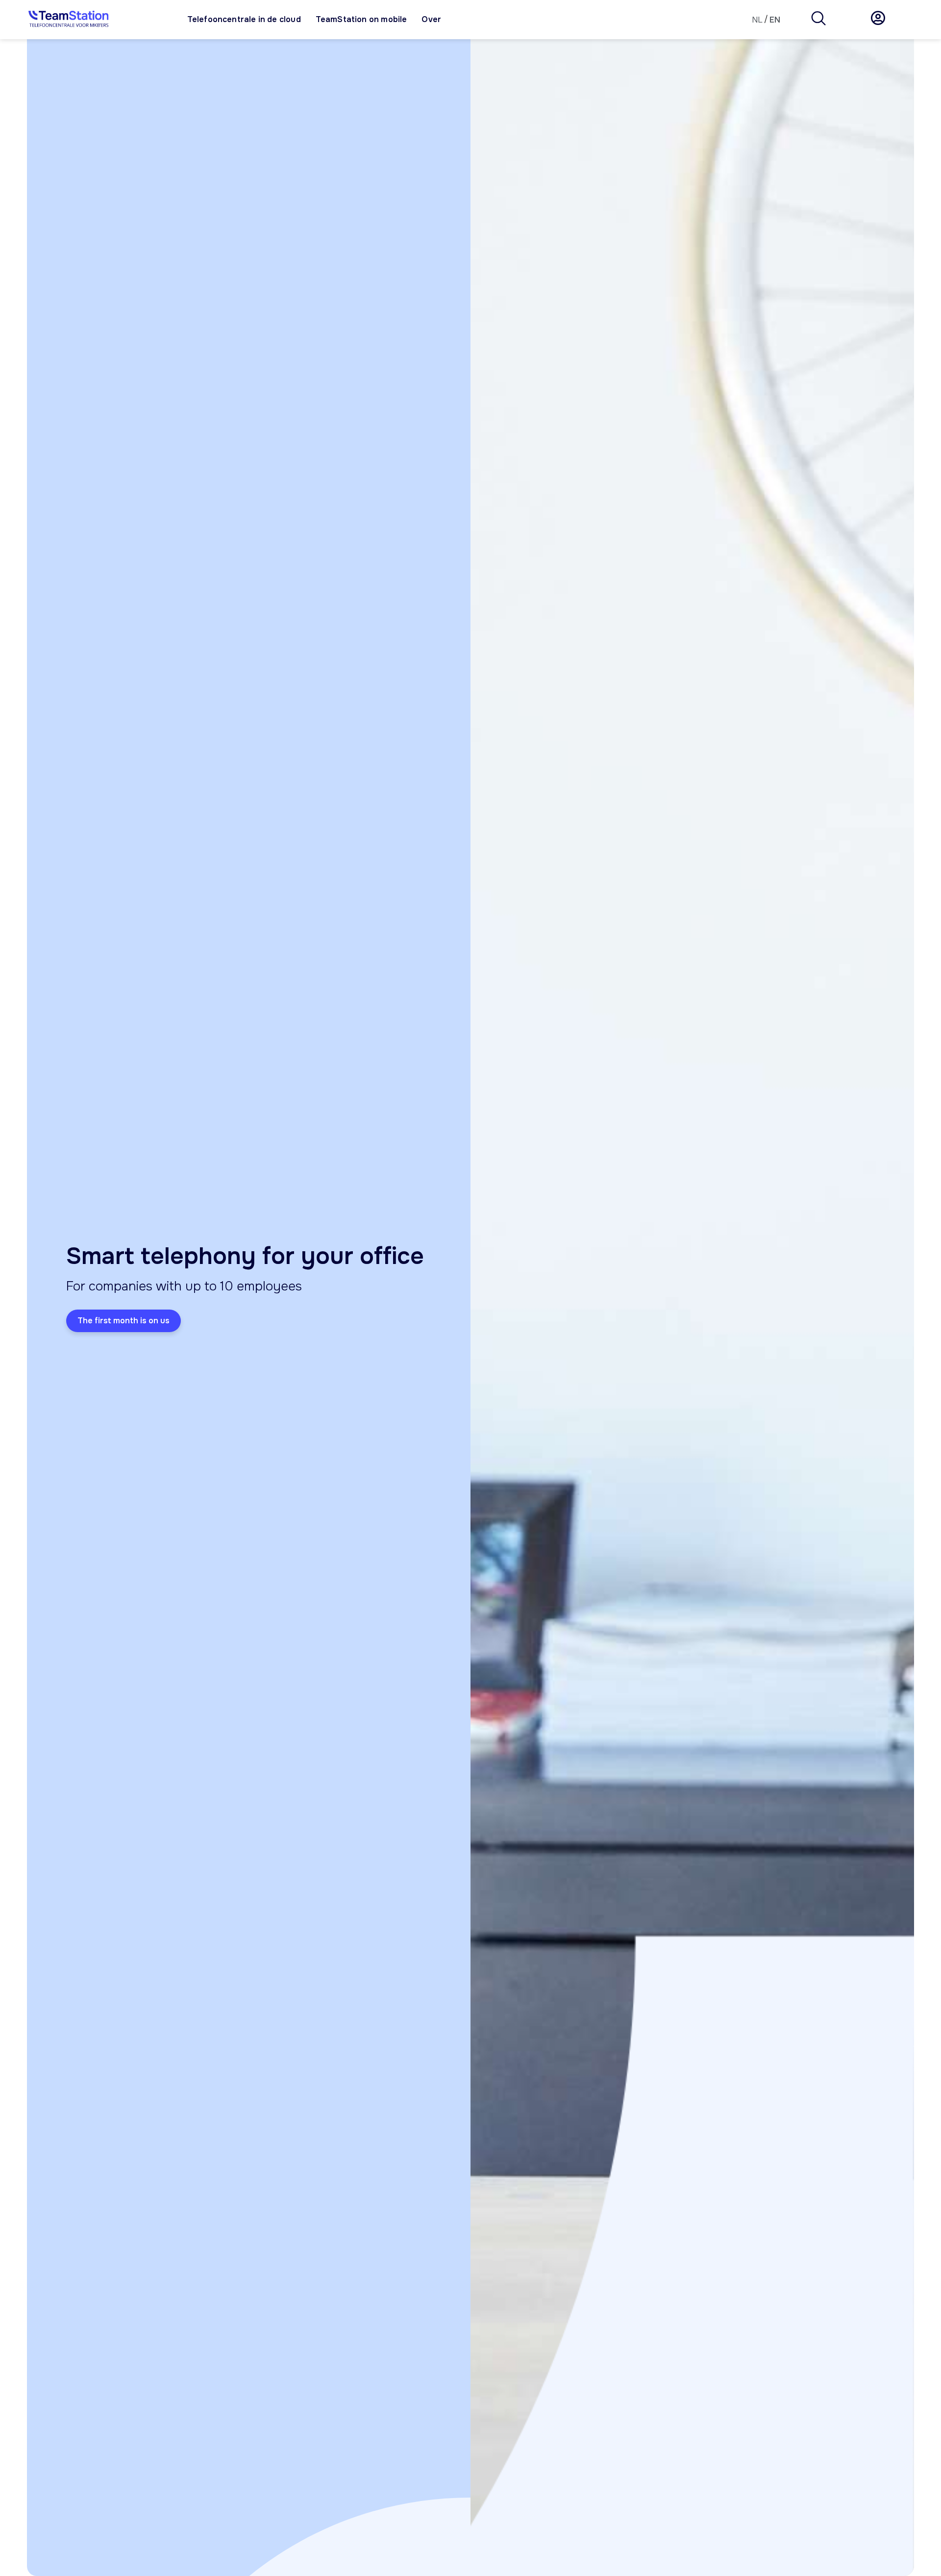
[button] (818, 20)
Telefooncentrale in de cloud (244, 19)
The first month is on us (124, 1321)
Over (431, 19)
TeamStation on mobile (361, 19)
